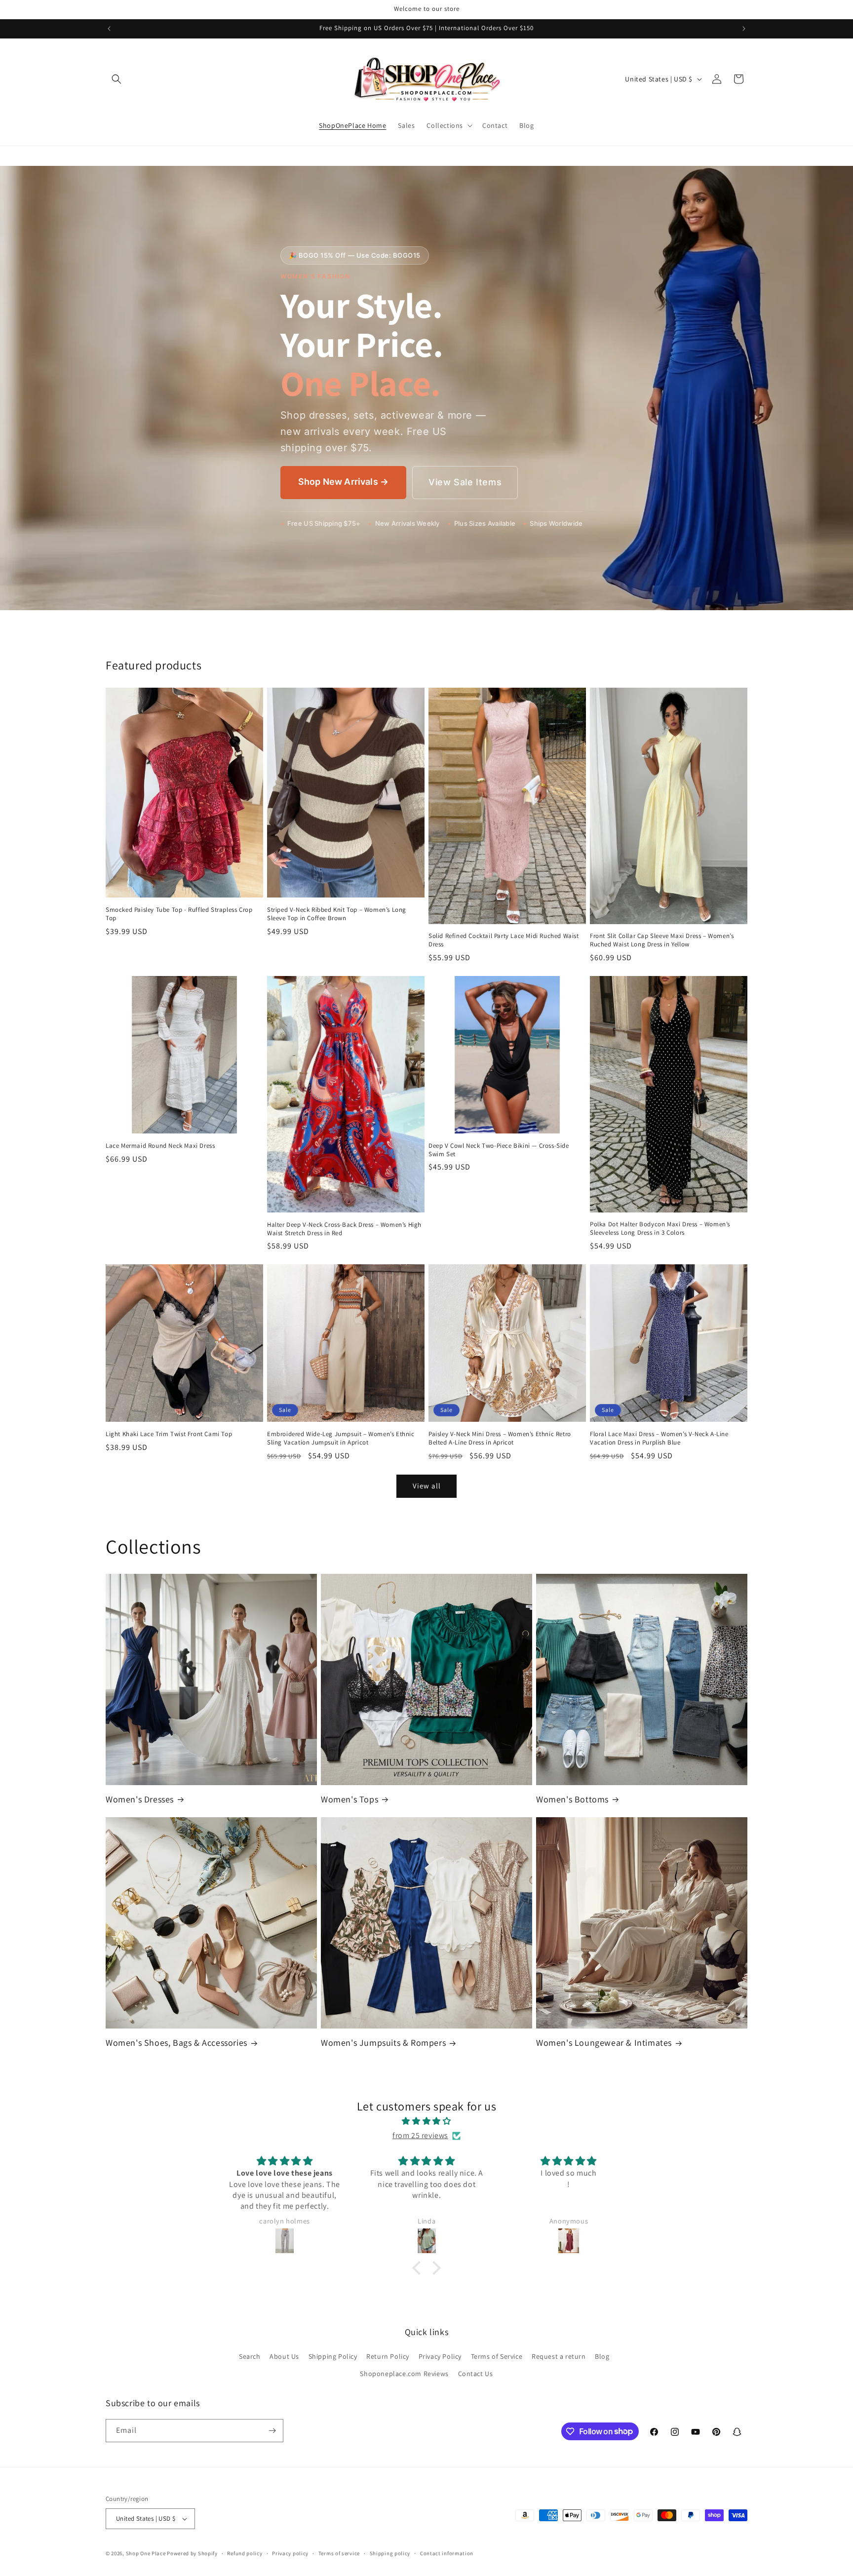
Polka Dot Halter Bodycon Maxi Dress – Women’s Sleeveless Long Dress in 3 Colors (660, 1229)
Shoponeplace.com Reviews (404, 2374)
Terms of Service (497, 2356)
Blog (602, 2356)
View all (427, 1486)
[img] (426, 2121)
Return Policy (388, 2356)
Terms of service (339, 2553)
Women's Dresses (140, 1799)
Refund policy (245, 2553)
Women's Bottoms (572, 1799)
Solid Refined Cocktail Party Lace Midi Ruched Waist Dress (504, 940)
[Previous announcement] (109, 29)
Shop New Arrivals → (343, 482)
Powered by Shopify (192, 2553)
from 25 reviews (420, 2135)
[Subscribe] (272, 2431)
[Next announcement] (744, 29)
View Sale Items (465, 482)
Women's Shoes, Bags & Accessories (176, 2043)
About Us (284, 2356)
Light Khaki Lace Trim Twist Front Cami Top (169, 1434)
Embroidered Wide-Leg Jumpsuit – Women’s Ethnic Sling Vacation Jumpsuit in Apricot (341, 1438)
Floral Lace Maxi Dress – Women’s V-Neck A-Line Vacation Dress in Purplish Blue (659, 1438)
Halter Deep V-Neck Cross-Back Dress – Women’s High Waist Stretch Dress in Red (344, 1229)
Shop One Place (147, 2553)
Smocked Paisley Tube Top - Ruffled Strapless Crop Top (179, 914)
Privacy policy (290, 2553)
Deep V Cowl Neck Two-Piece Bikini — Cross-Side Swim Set (499, 1150)
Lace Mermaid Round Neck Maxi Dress (160, 1146)
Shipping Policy (333, 2356)
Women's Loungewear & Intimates (604, 2043)
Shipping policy (390, 2553)
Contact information (447, 2553)
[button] (116, 79)
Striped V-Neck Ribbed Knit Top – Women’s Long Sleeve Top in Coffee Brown (337, 914)
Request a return (559, 2356)
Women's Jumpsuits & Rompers (383, 2043)
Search (250, 2356)
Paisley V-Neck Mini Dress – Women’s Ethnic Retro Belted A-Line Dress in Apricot (500, 1438)
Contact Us (476, 2374)
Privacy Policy (440, 2356)
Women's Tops (349, 1799)
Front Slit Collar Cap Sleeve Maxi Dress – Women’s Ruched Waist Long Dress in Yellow (662, 940)
